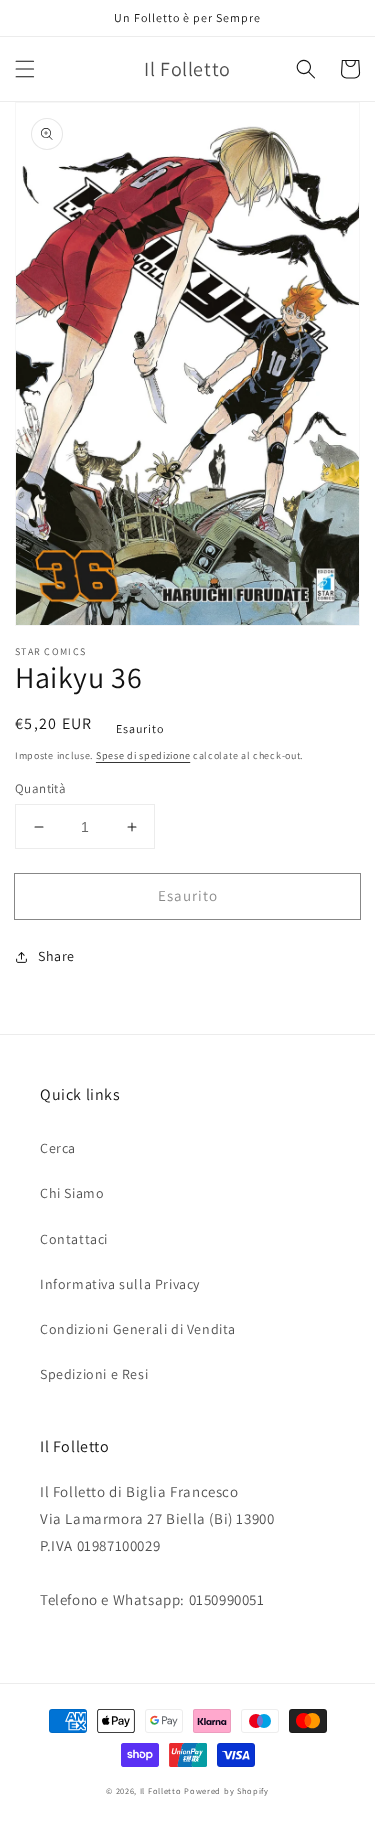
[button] (25, 69)
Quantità (40, 788)
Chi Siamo (72, 1193)
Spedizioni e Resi (94, 1374)
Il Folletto (161, 1790)
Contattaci (74, 1239)
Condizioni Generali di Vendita (138, 1329)
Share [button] (56, 956)
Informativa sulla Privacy (120, 1284)
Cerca (58, 1148)
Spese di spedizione (143, 755)
